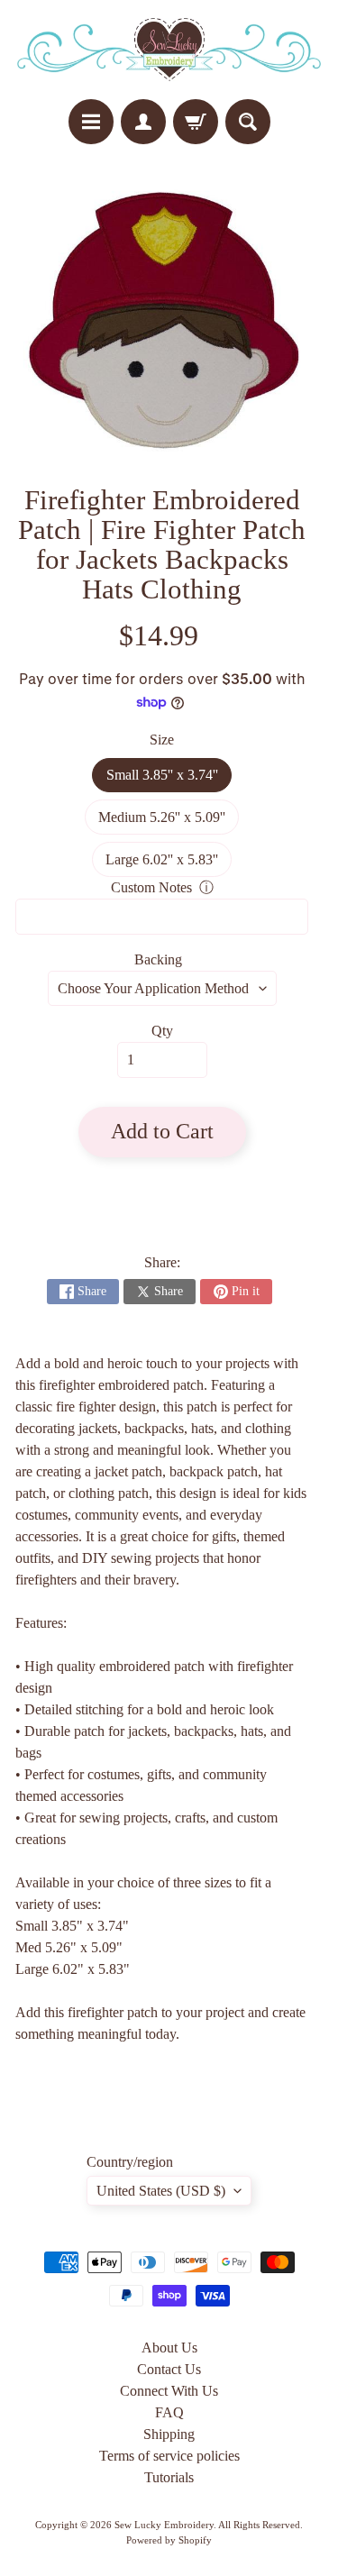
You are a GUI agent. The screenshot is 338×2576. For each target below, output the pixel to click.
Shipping (169, 2434)
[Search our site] (248, 122)
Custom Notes (151, 887)
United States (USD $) (161, 2191)
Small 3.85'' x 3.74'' (169, 780)
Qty (162, 1031)
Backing (158, 959)
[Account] (143, 122)
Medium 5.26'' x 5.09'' (169, 822)
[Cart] (196, 122)
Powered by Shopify (169, 2540)
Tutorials (169, 2477)
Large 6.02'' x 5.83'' (169, 864)
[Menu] (91, 122)
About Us (169, 2348)
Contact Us (169, 2369)
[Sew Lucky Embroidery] (169, 50)
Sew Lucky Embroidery (164, 2525)
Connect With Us (169, 2391)
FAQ (169, 2412)
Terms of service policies (169, 2456)
